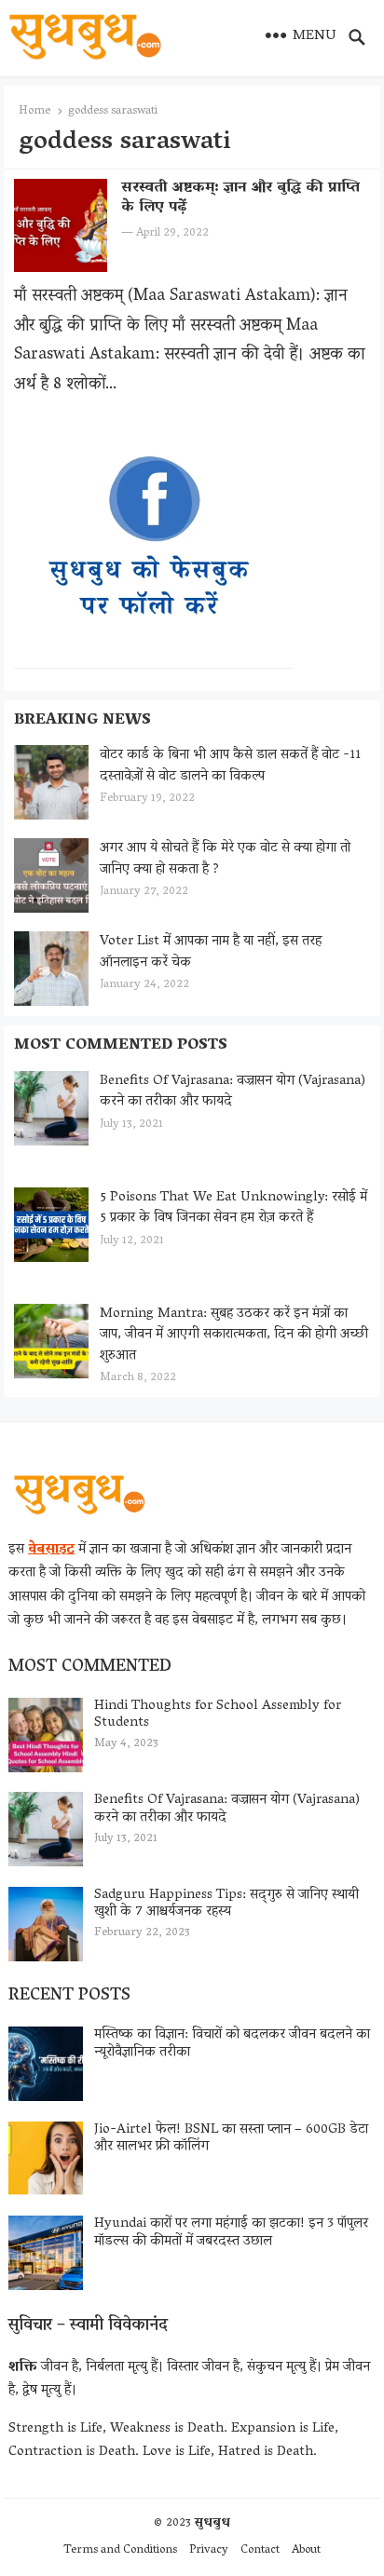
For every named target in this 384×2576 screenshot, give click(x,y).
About (306, 2550)
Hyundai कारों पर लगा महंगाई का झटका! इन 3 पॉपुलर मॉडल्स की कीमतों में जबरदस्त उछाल (231, 2233)
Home (34, 111)
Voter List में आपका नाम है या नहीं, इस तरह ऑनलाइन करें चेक (211, 952)
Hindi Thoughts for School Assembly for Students (218, 1715)
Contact (260, 2550)
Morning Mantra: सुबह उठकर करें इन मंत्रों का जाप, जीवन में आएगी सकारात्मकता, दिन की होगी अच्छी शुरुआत (234, 1335)
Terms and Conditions (120, 2550)
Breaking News (82, 721)
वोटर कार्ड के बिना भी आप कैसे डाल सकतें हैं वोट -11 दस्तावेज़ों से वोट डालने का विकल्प (230, 766)
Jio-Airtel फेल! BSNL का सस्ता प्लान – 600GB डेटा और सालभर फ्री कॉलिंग (231, 2139)
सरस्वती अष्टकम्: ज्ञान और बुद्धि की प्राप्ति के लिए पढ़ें (240, 198)
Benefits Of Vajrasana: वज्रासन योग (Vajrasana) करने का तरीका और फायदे (233, 1092)
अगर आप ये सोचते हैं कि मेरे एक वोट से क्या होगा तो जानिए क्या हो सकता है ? (225, 859)
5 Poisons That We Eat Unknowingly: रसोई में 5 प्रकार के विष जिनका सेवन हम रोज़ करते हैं (233, 1208)
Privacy (209, 2550)
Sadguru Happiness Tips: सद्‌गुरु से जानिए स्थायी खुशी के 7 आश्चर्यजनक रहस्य (226, 1904)
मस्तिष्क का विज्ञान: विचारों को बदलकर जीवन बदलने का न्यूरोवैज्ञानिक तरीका (232, 2044)
